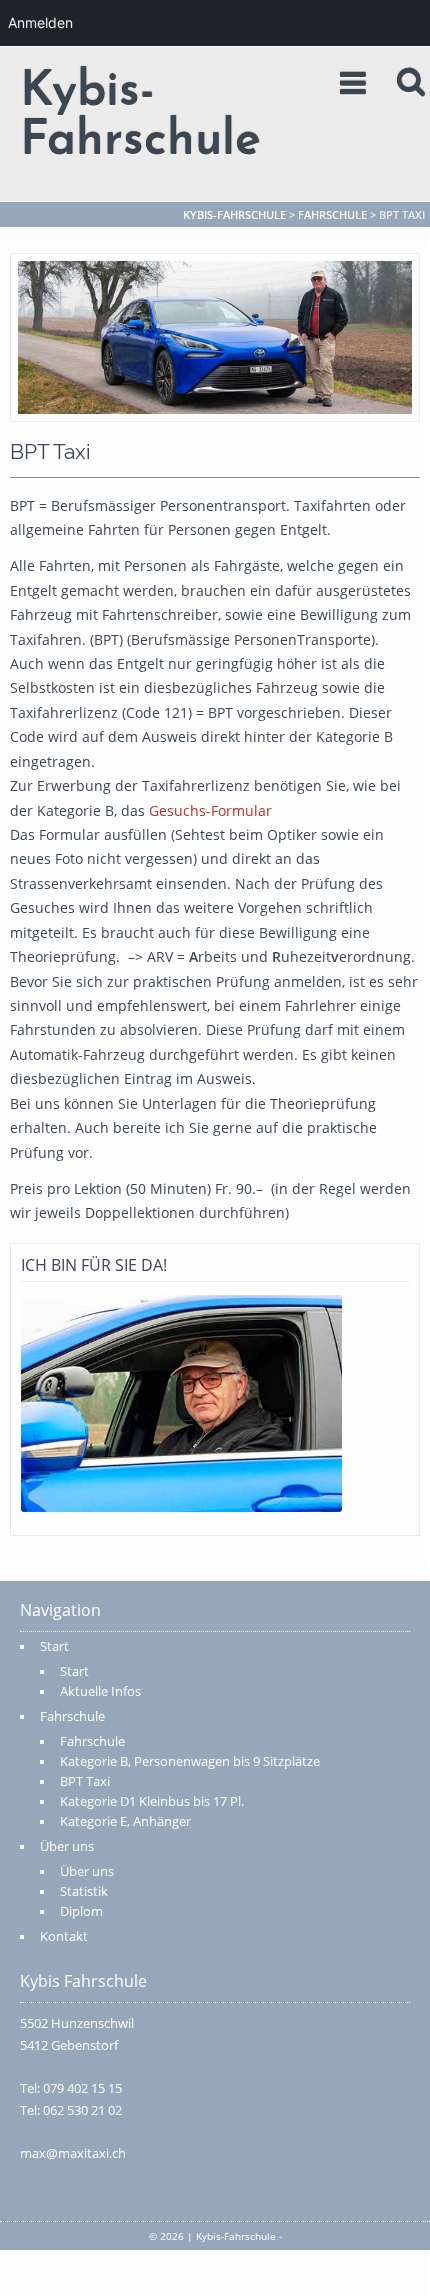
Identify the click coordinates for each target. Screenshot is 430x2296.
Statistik (84, 1891)
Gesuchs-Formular (208, 810)
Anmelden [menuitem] (40, 22)
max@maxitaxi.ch (73, 2153)
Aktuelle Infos (100, 1691)
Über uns (67, 1846)
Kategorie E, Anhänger (125, 1821)
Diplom (81, 1911)
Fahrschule (72, 1716)
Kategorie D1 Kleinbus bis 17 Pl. (152, 1801)
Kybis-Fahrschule (140, 117)
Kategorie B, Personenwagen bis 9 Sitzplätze (190, 1761)
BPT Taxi (85, 1781)
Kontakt (64, 1936)
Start (54, 1646)
